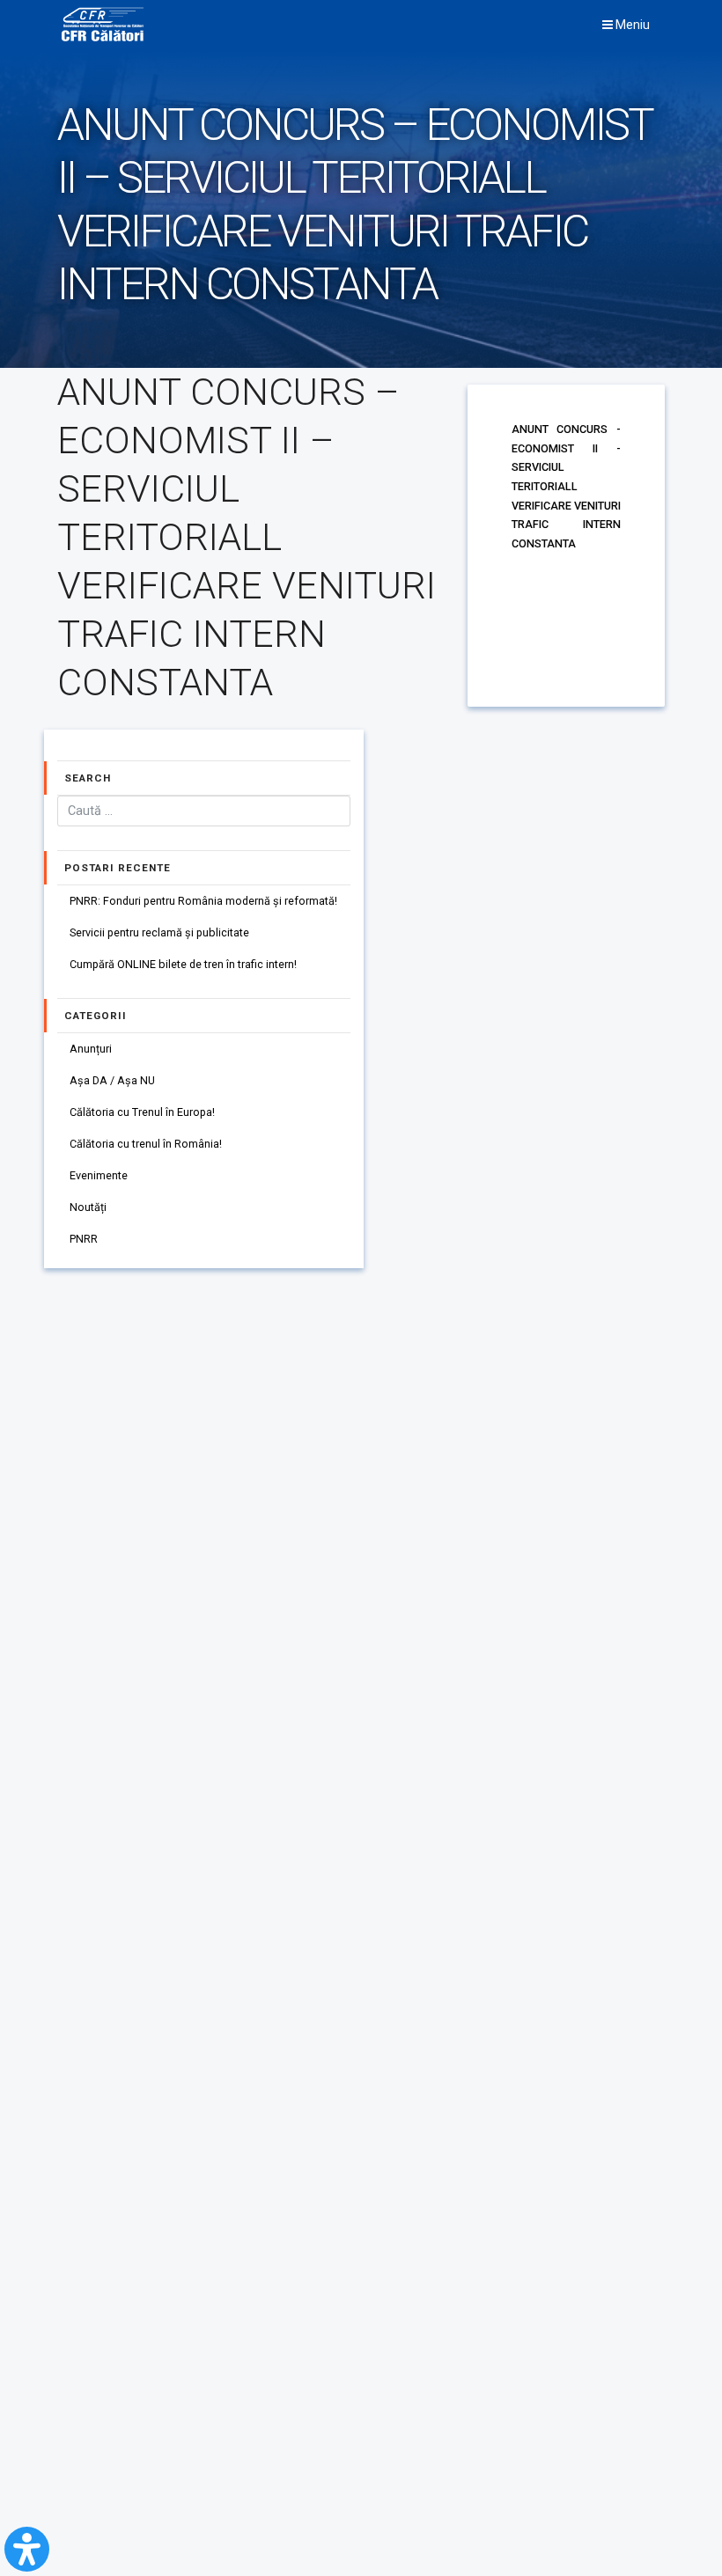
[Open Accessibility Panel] (27, 2549)
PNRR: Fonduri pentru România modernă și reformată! (203, 901)
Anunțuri (91, 1049)
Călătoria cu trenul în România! (146, 1144)
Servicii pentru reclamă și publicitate (159, 932)
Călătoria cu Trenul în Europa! (142, 1112)
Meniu (631, 25)
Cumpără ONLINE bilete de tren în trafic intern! (183, 964)
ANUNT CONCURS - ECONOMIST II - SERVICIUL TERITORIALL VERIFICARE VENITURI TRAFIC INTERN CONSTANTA (566, 486)
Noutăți (88, 1207)
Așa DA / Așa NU (112, 1080)
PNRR (84, 1239)
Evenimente (99, 1175)
